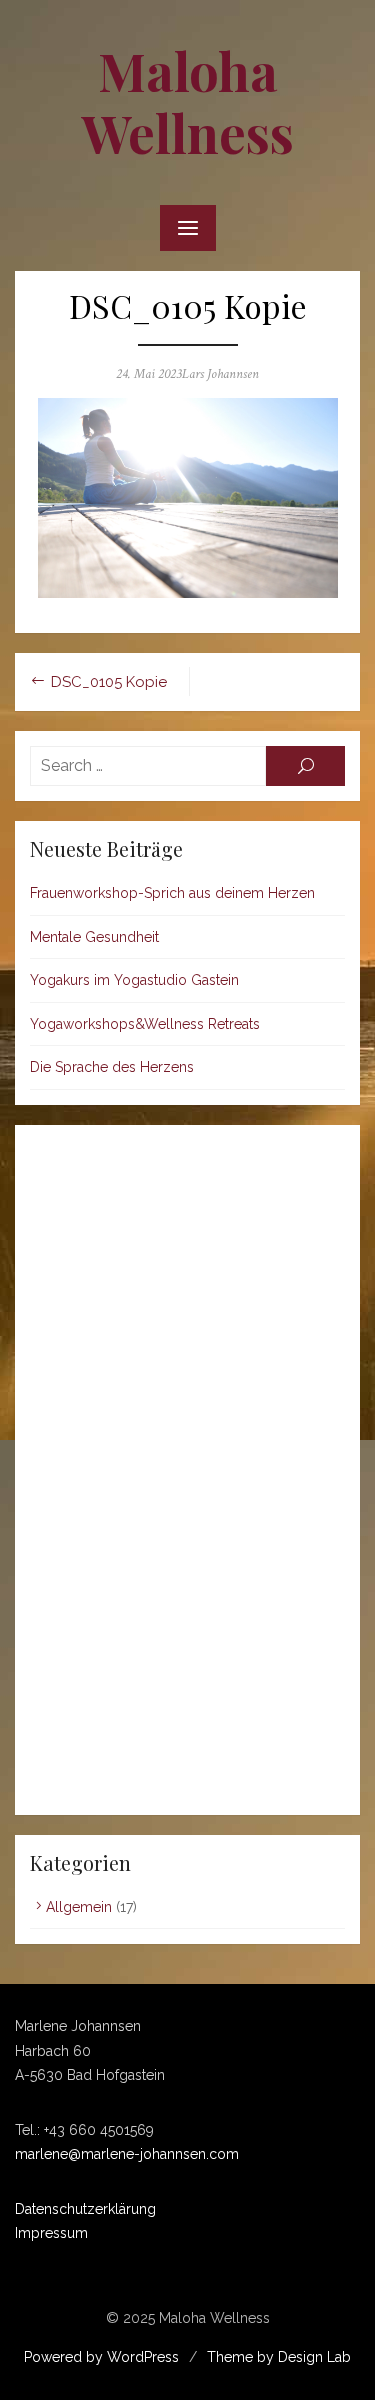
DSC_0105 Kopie (109, 682)
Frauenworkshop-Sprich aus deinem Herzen (172, 893)
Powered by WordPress (101, 2357)
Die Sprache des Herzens (112, 1067)
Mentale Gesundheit (94, 937)
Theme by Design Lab (279, 2357)
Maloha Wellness (188, 101)
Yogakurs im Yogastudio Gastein (134, 980)
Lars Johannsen (220, 374)
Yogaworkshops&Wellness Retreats (145, 1024)
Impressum (51, 2233)
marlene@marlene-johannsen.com (127, 2154)
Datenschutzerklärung (85, 2209)
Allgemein (79, 1907)
